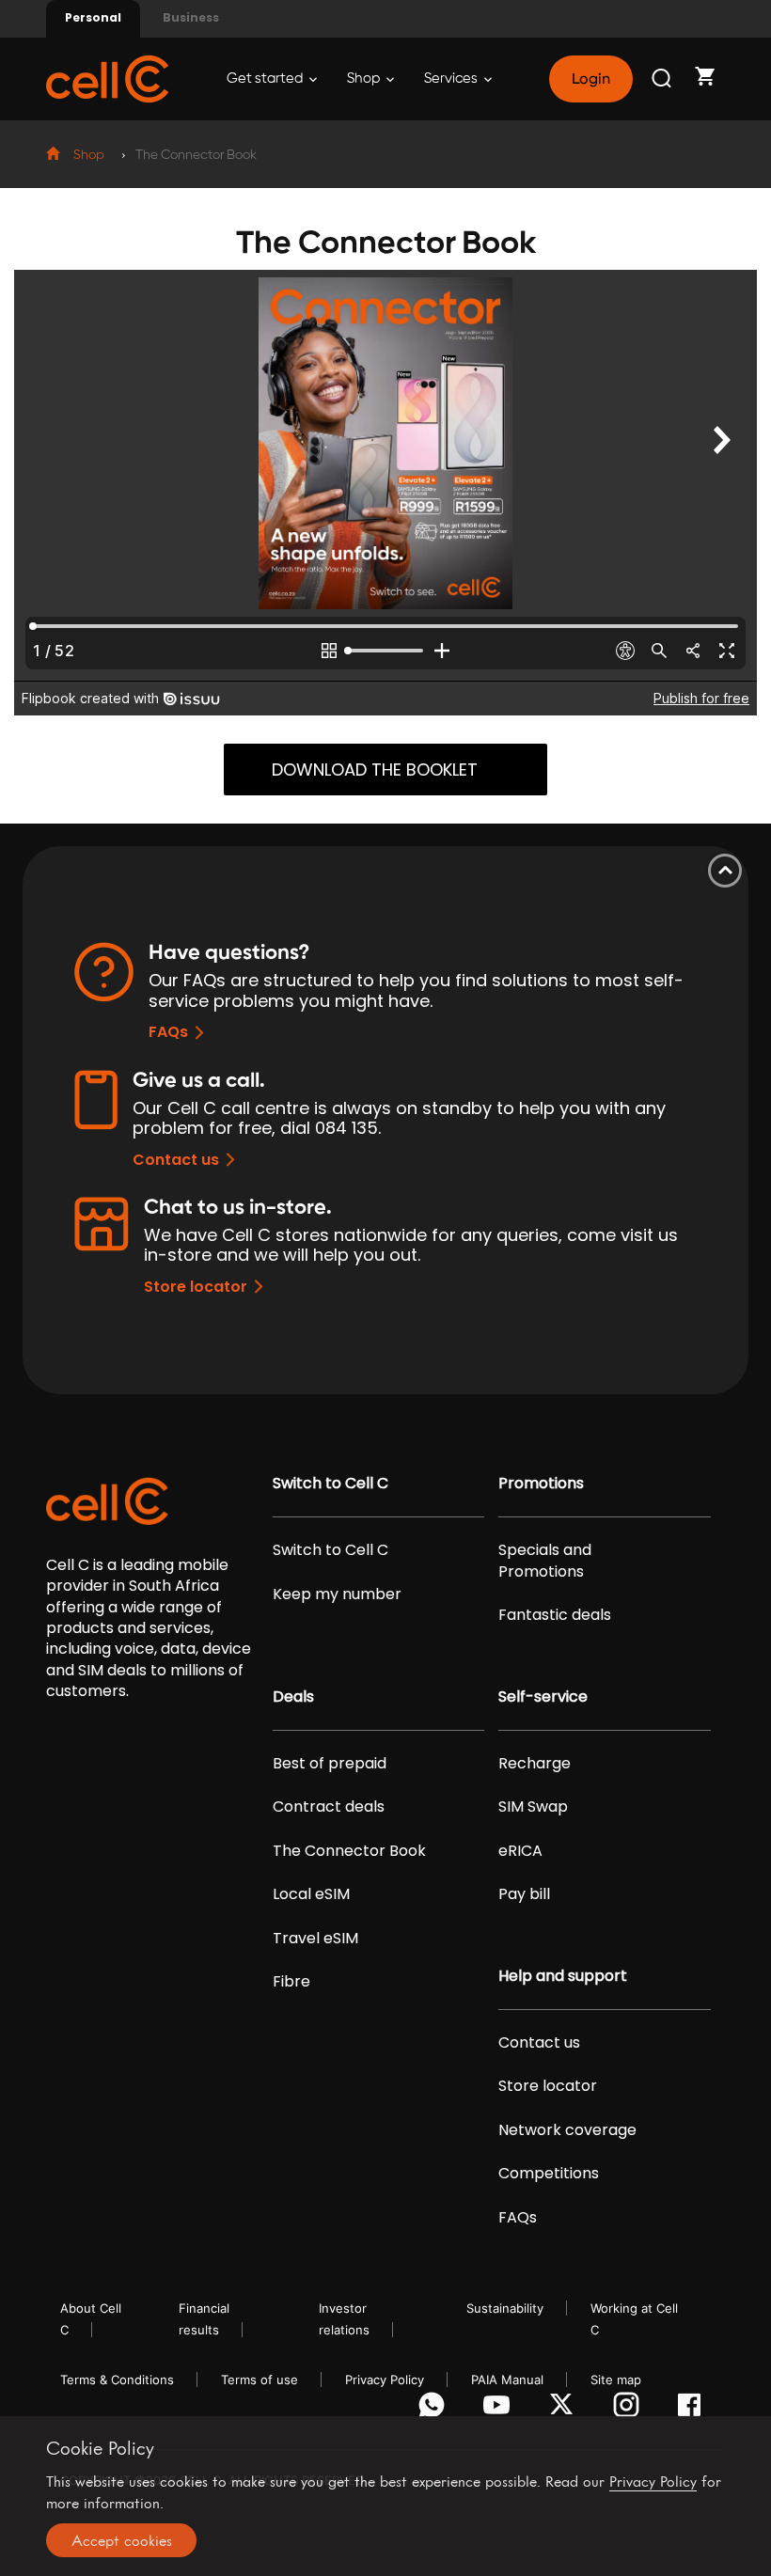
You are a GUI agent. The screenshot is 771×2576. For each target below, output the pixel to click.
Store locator (196, 1287)
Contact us (176, 1160)
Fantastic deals (555, 1615)
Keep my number (337, 1594)
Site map (616, 2380)
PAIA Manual (507, 2380)
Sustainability (505, 2308)
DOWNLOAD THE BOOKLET (375, 770)
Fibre (291, 1982)
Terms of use (260, 2380)
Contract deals (329, 1807)
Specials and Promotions (545, 1561)
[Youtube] (500, 2410)
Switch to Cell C (330, 1484)
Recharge (535, 1764)
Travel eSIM (315, 1939)
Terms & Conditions (117, 2380)
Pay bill (524, 1894)
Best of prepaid (330, 1764)
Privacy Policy (385, 2380)
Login (590, 79)
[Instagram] (629, 2410)
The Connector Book (349, 1851)
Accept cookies (122, 2540)
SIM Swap (533, 1807)
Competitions (549, 2174)
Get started (266, 79)
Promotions (541, 1484)
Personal (93, 17)
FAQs (168, 1032)
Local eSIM (311, 1894)
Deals (293, 1697)
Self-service (543, 1697)
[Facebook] (694, 2410)
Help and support (563, 1976)
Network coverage (567, 2130)
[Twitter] (565, 2410)
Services (452, 79)
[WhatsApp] (435, 2410)
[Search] (663, 79)
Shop (365, 79)
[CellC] (107, 78)
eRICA (520, 1851)
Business (191, 17)
